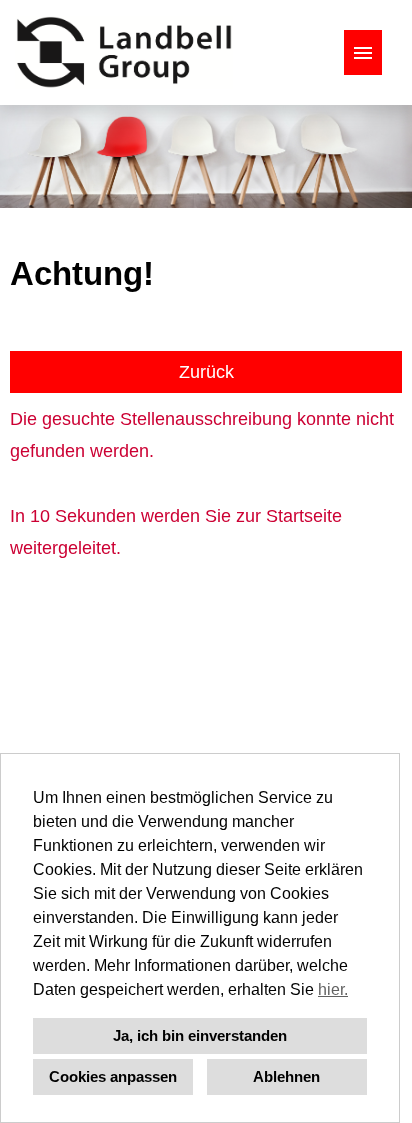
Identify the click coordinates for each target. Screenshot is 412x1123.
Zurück (206, 372)
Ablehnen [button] (286, 1076)
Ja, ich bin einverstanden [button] (200, 1035)
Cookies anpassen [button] (113, 1076)
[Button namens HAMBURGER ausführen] (363, 52)
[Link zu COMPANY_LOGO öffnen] (124, 52)
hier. (333, 989)
